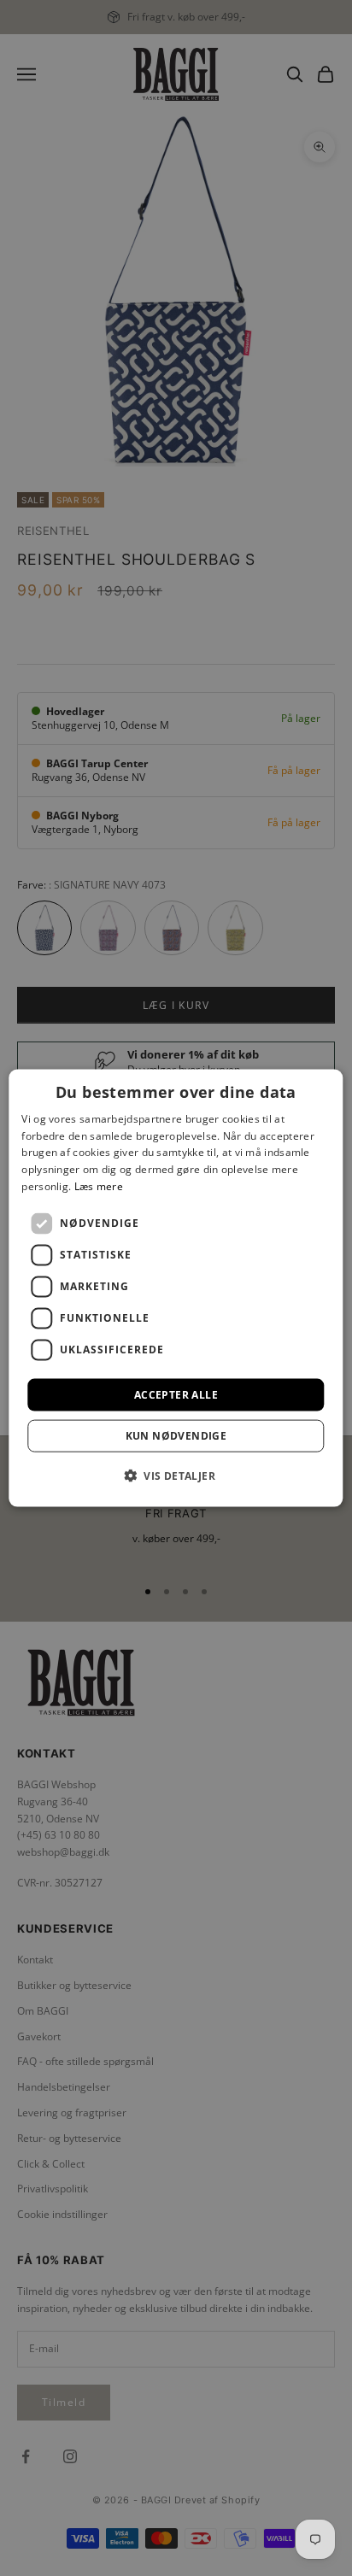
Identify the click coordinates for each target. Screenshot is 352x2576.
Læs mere (99, 1186)
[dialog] (176, 1288)
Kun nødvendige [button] (176, 1436)
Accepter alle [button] (176, 1394)
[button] (176, 1476)
